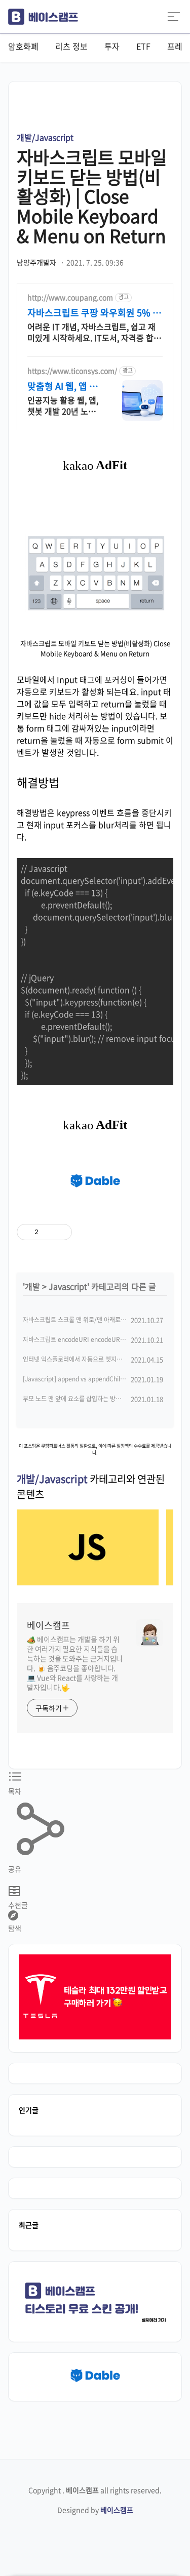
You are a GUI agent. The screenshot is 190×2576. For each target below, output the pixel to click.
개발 (32, 1286)
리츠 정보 (71, 46)
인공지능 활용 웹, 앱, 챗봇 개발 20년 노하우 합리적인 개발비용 (64, 405)
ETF (143, 46)
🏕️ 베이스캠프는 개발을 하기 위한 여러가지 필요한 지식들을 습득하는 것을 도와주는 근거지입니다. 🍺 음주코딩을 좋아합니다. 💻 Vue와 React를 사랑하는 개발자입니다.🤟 (75, 1663)
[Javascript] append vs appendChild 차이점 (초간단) (93, 1379)
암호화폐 (23, 46)
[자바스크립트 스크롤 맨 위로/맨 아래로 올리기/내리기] (88, 1582)
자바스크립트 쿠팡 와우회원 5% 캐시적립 (94, 313)
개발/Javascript (45, 137)
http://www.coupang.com (70, 297)
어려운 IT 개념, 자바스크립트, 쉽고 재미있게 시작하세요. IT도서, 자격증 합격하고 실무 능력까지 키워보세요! (94, 332)
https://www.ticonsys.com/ (72, 371)
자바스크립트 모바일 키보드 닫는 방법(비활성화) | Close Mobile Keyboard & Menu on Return (92, 196)
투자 (112, 46)
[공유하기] (48, 1232)
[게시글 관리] (61, 1232)
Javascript (68, 1286)
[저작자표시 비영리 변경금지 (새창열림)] (129, 1232)
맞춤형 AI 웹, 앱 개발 (63, 386)
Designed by (95, 2510)
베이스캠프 (48, 1625)
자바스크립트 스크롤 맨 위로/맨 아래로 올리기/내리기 (90, 1320)
